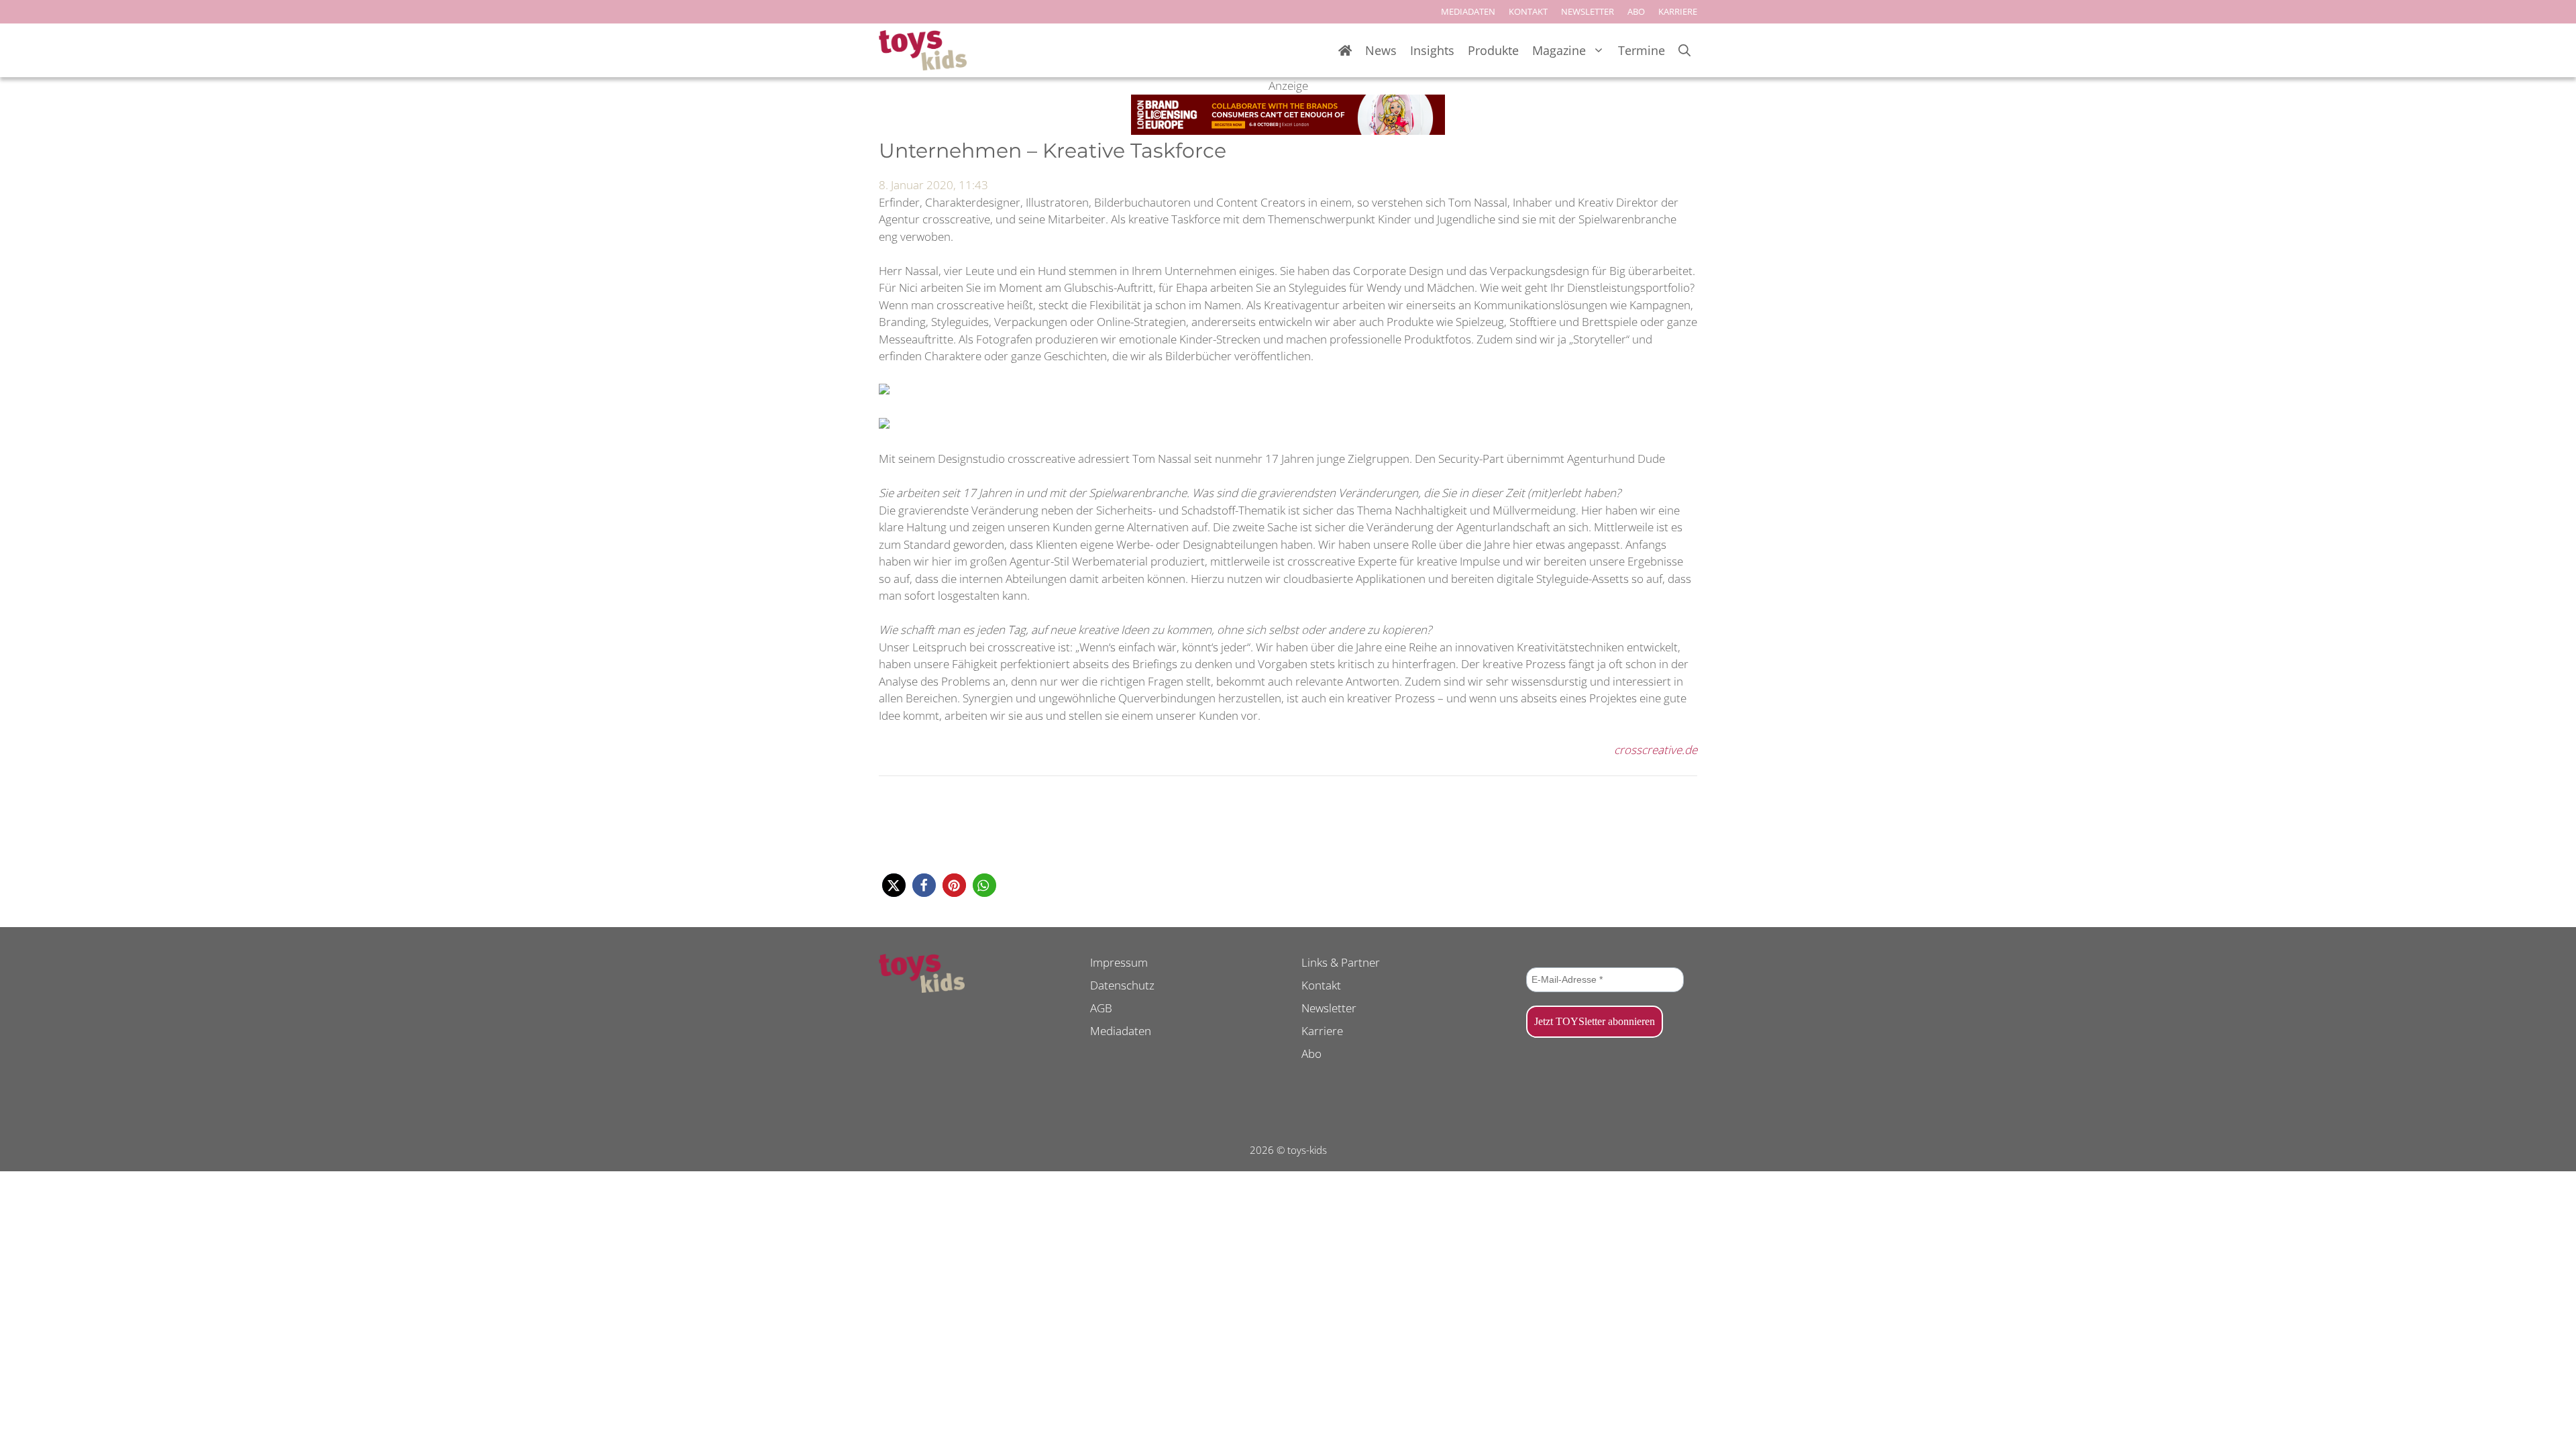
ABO (1636, 11)
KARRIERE (1678, 11)
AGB (1101, 1008)
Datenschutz (1122, 985)
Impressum (1119, 962)
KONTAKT (1528, 11)
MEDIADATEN (1468, 11)
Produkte (1493, 50)
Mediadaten (1121, 1031)
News (1381, 50)
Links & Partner (1341, 962)
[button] (894, 885)
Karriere (1322, 1031)
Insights (1432, 50)
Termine (1642, 50)
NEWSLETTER (1588, 11)
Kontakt (1321, 985)
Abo (1311, 1054)
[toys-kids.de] (923, 50)
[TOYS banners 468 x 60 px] (1288, 130)
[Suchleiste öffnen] (1684, 51)
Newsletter (1329, 1008)
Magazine (1559, 50)
